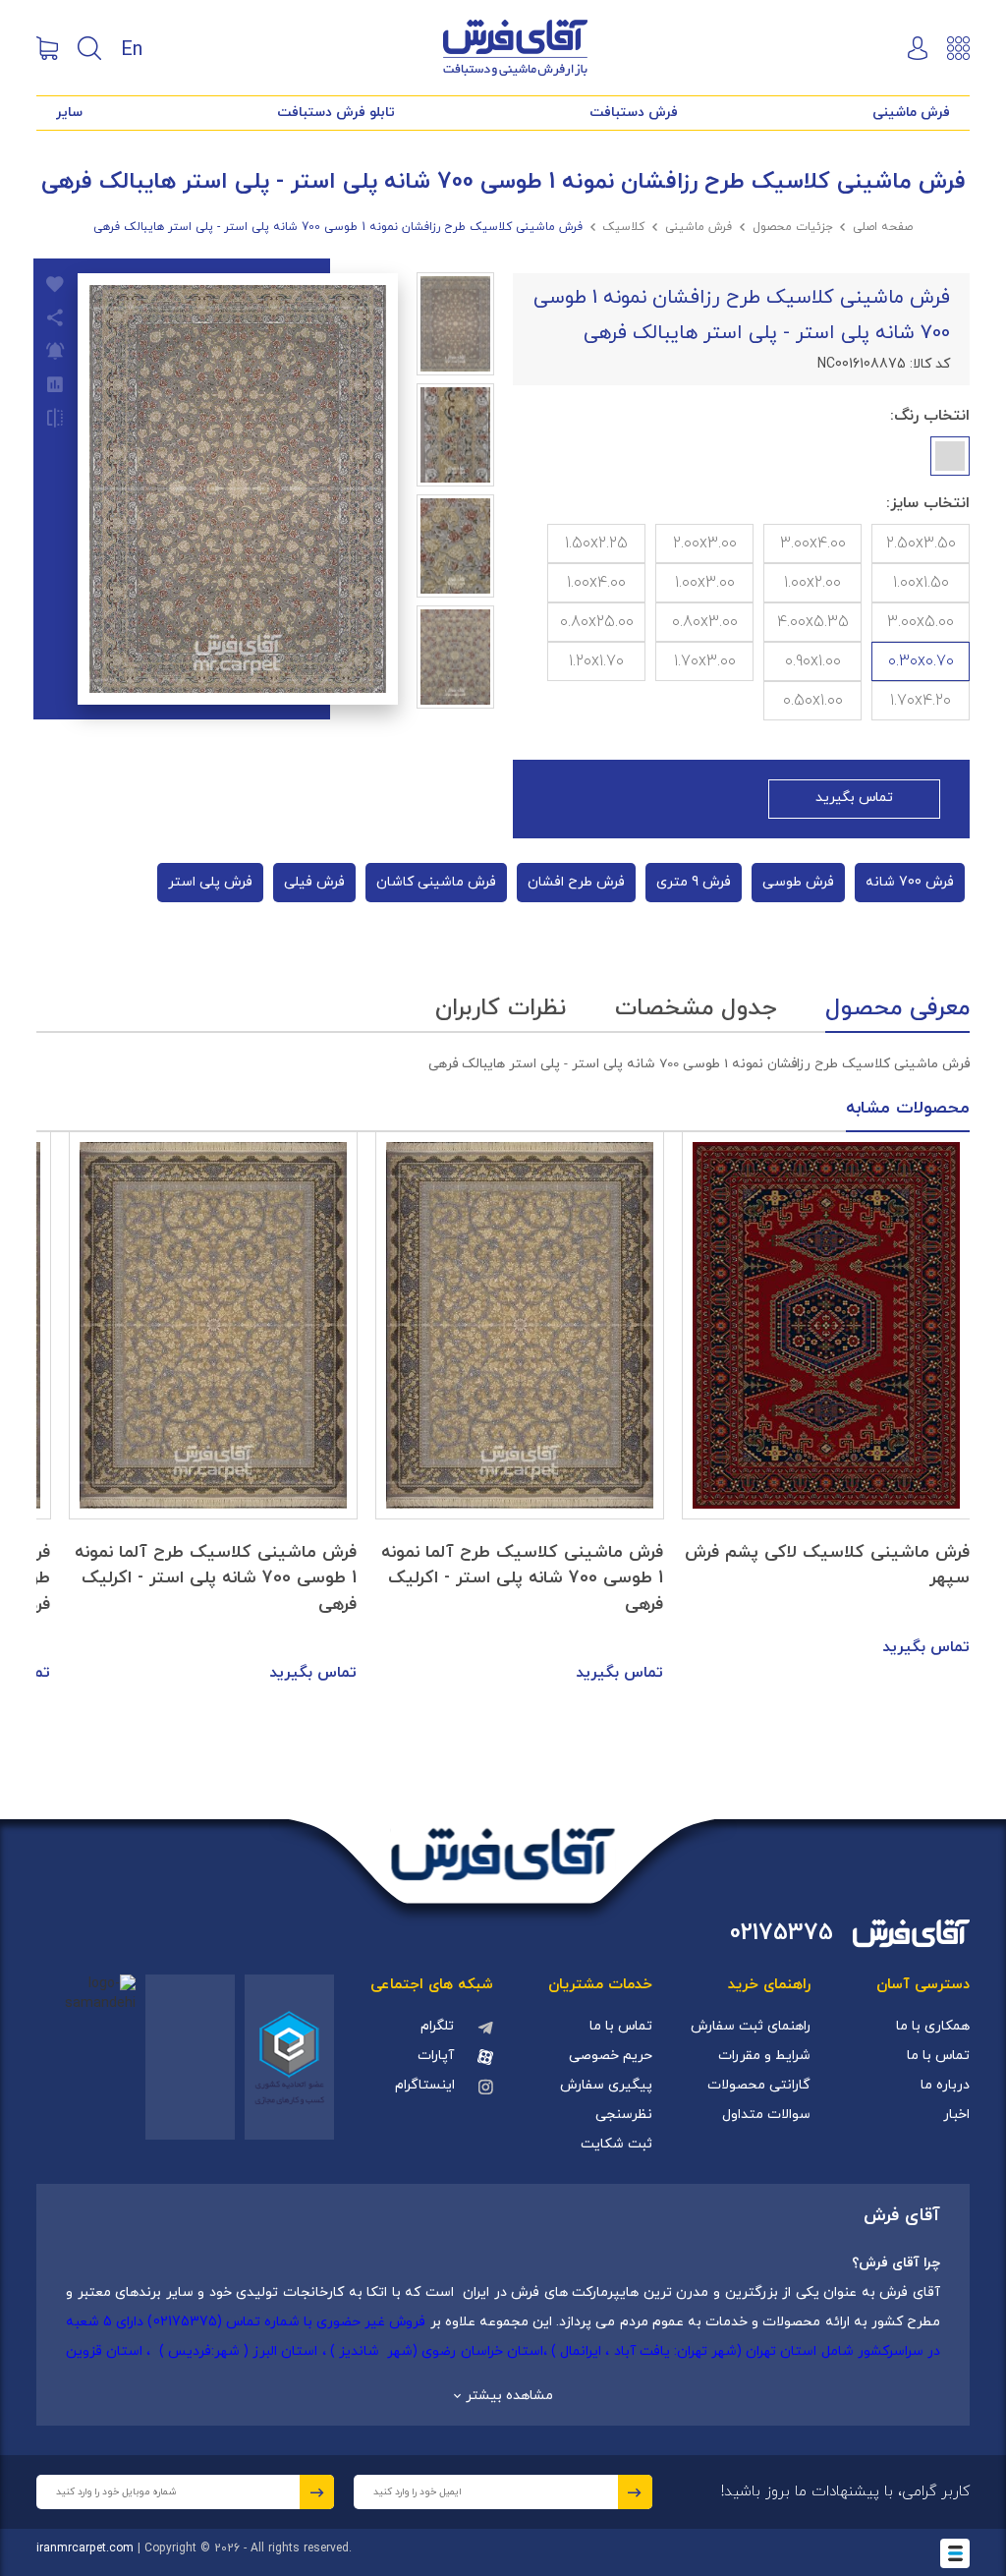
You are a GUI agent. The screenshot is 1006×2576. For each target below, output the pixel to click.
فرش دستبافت (634, 113)
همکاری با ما (933, 2026)
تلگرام (437, 2026)
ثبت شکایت (616, 2144)
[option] (826, 1397)
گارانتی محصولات (759, 2085)
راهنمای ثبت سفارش (751, 2026)
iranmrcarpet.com (85, 2548)
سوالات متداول (766, 2115)
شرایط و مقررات (764, 2056)
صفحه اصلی (883, 227)
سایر (69, 113)
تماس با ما (938, 2056)
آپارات (436, 2056)
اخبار (956, 2115)
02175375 (782, 1934)
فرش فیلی (314, 882)
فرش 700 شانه (910, 882)
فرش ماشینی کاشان (436, 882)
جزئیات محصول (793, 227)
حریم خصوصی (611, 2056)
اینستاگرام (425, 2085)
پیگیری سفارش (606, 2085)
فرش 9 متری (694, 882)
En (132, 48)
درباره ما (945, 2085)
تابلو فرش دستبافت (336, 113)
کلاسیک (623, 227)
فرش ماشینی (911, 113)
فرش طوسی (798, 882)
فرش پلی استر (210, 882)
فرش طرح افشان (576, 882)
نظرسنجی (624, 2115)
